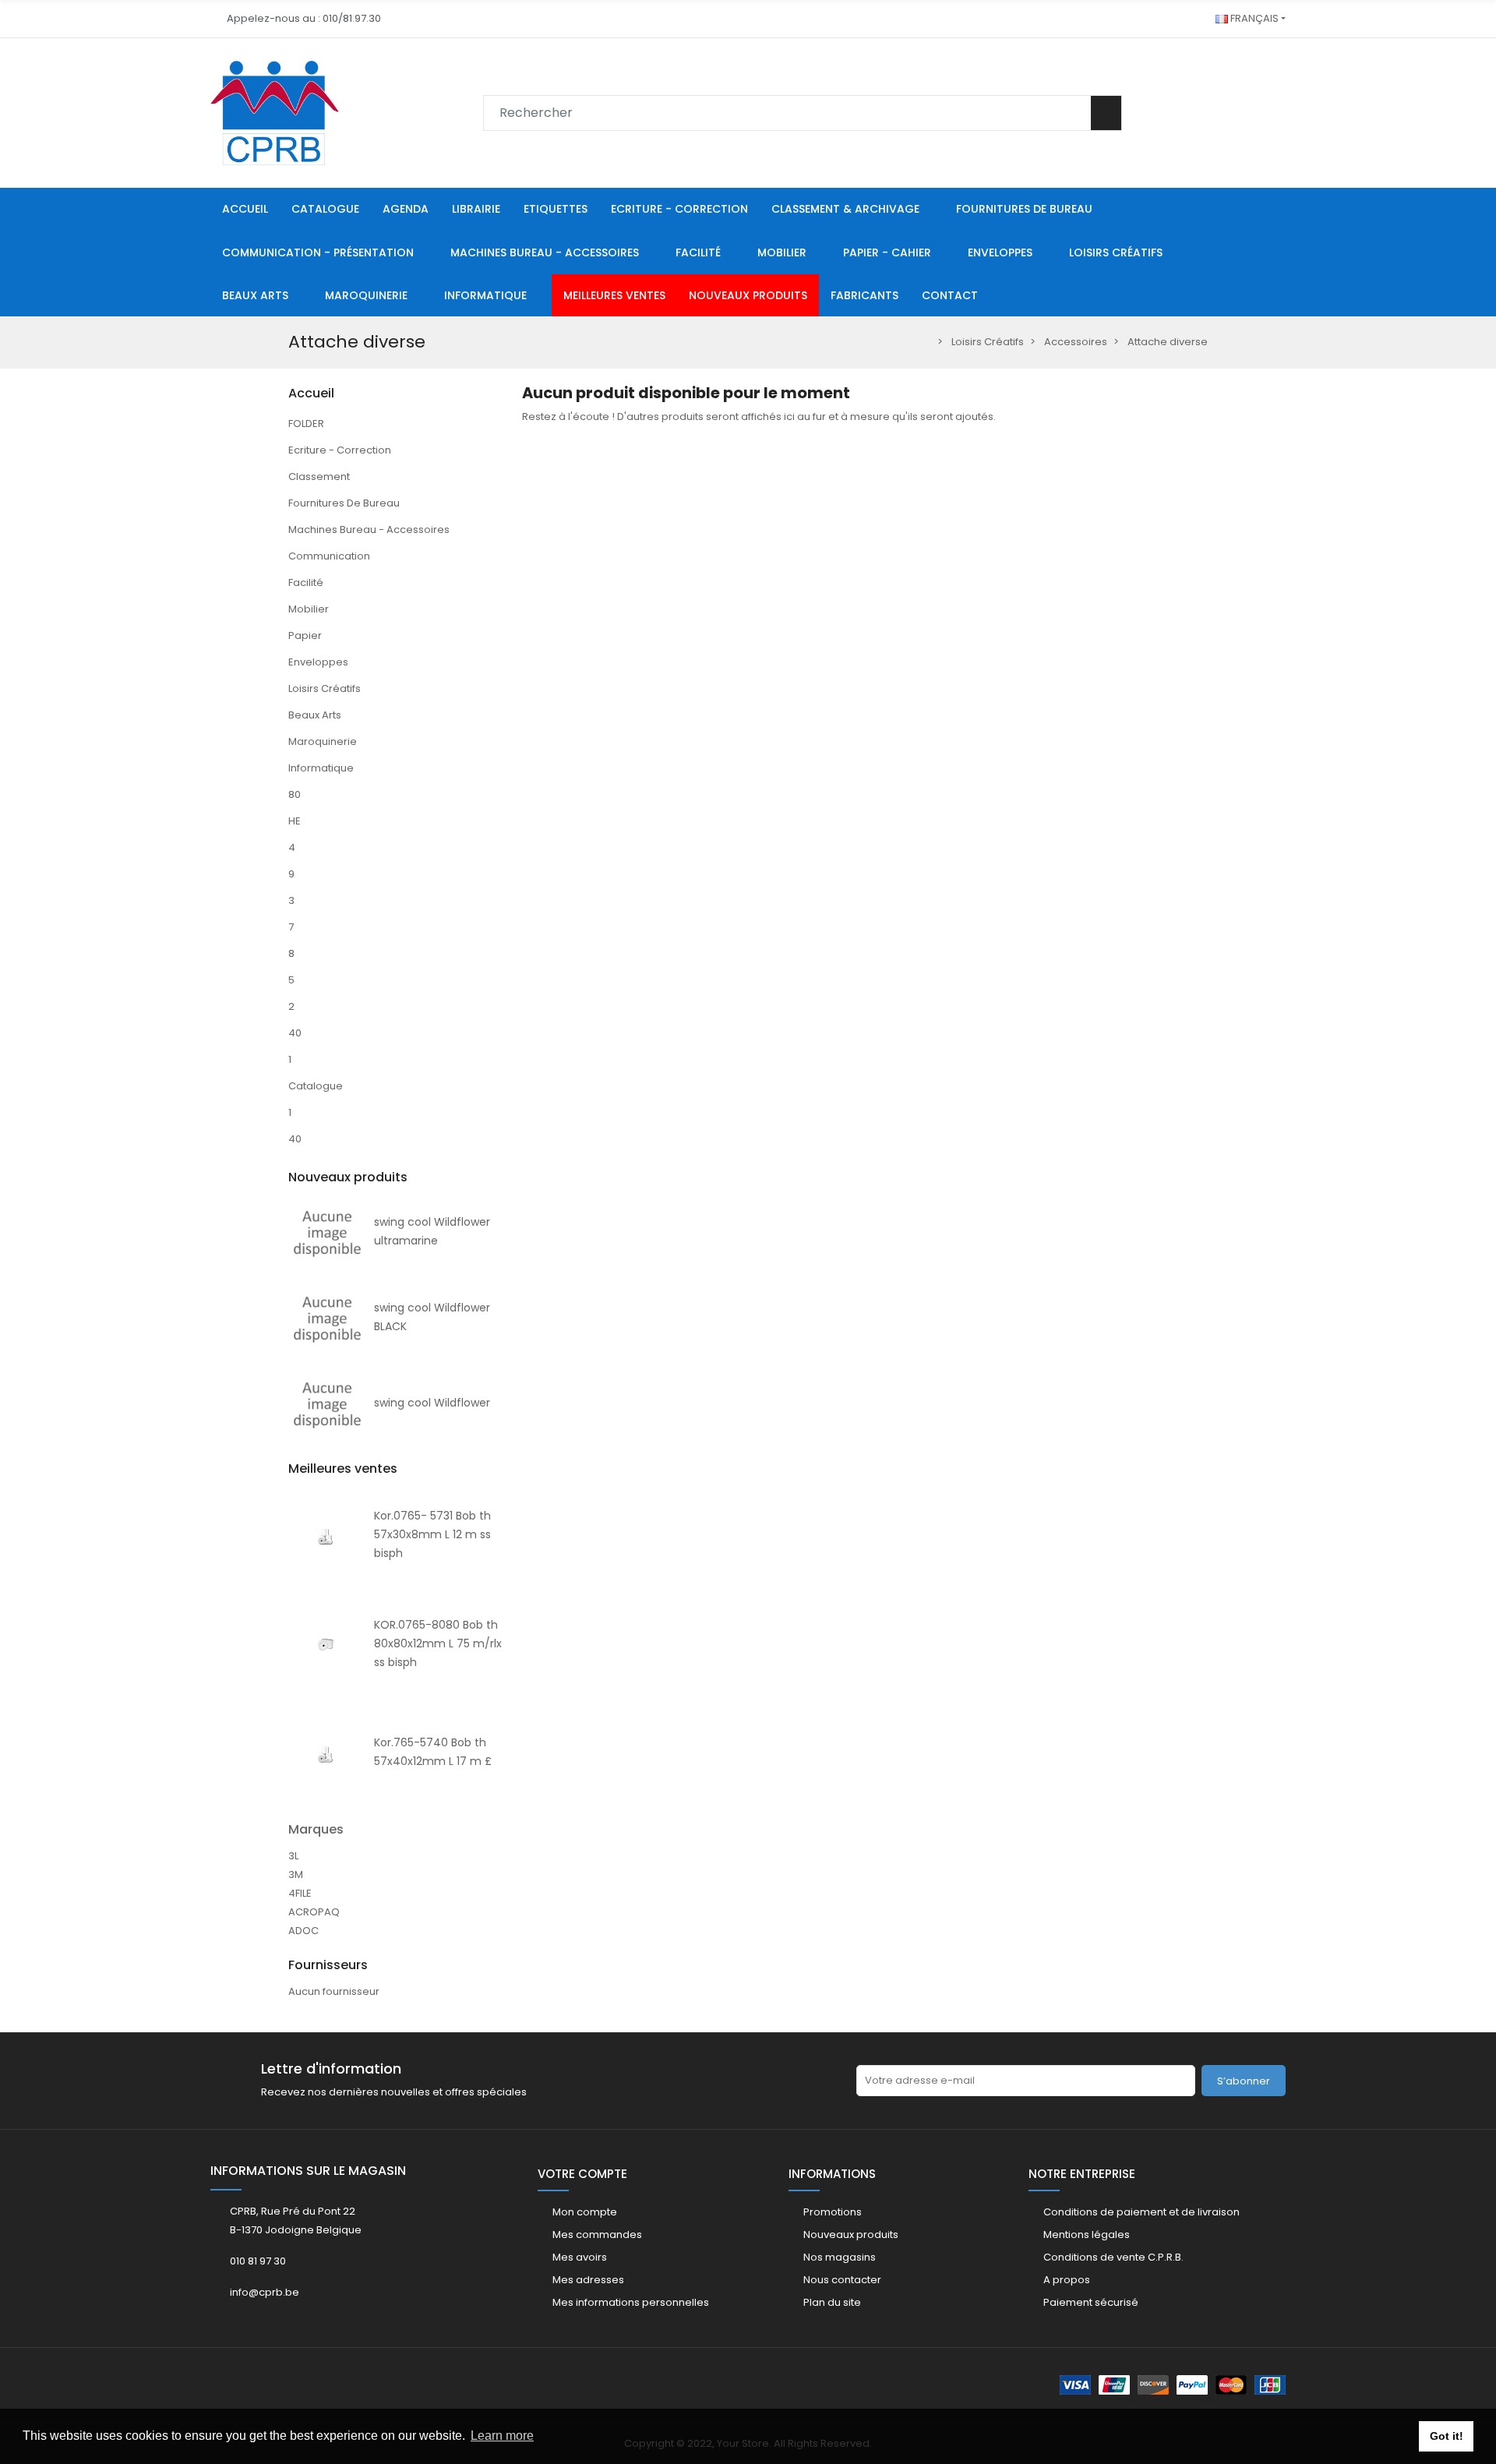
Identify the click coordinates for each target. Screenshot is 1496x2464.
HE (295, 821)
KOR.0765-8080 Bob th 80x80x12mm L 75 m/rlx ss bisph (438, 1643)
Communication (329, 556)
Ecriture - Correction (340, 450)
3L (293, 1856)
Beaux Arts (315, 715)
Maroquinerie (323, 741)
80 (295, 794)
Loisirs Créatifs (325, 688)
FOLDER (306, 424)
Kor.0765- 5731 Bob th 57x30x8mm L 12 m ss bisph (432, 1534)
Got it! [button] (1447, 2436)
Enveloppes (318, 662)
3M (296, 1874)
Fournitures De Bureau (344, 503)
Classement (319, 477)
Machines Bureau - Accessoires (369, 530)
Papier (305, 635)
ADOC (303, 1931)
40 (295, 1033)
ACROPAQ (314, 1912)
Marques (316, 1829)
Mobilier (309, 609)
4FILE (300, 1893)
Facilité (306, 582)
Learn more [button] (502, 2436)
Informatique (321, 768)
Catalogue (316, 1086)
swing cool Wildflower (432, 1403)
